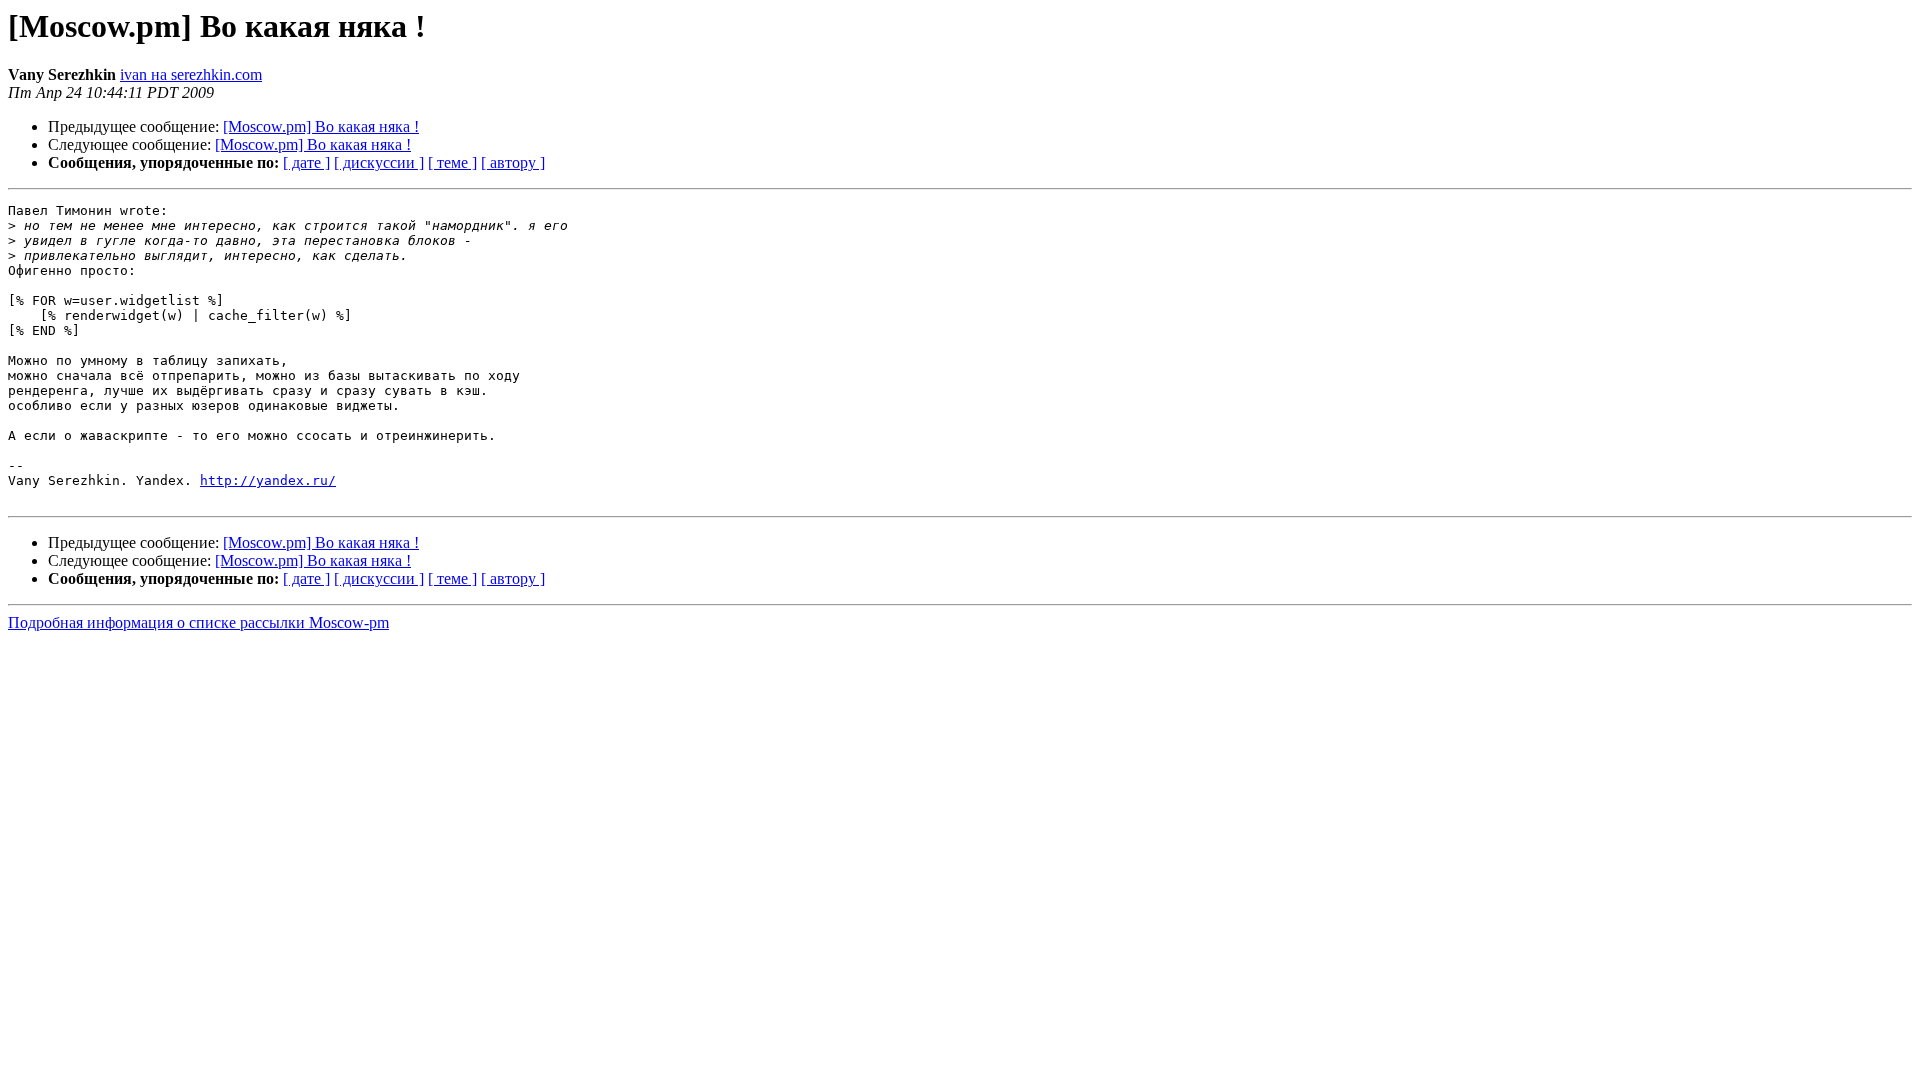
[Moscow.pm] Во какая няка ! (321, 126)
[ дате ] (306, 162)
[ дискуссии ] (379, 162)
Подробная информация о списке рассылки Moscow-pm (198, 622)
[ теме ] (452, 162)
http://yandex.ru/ (268, 480)
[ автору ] (513, 162)
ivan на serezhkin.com (191, 74)
